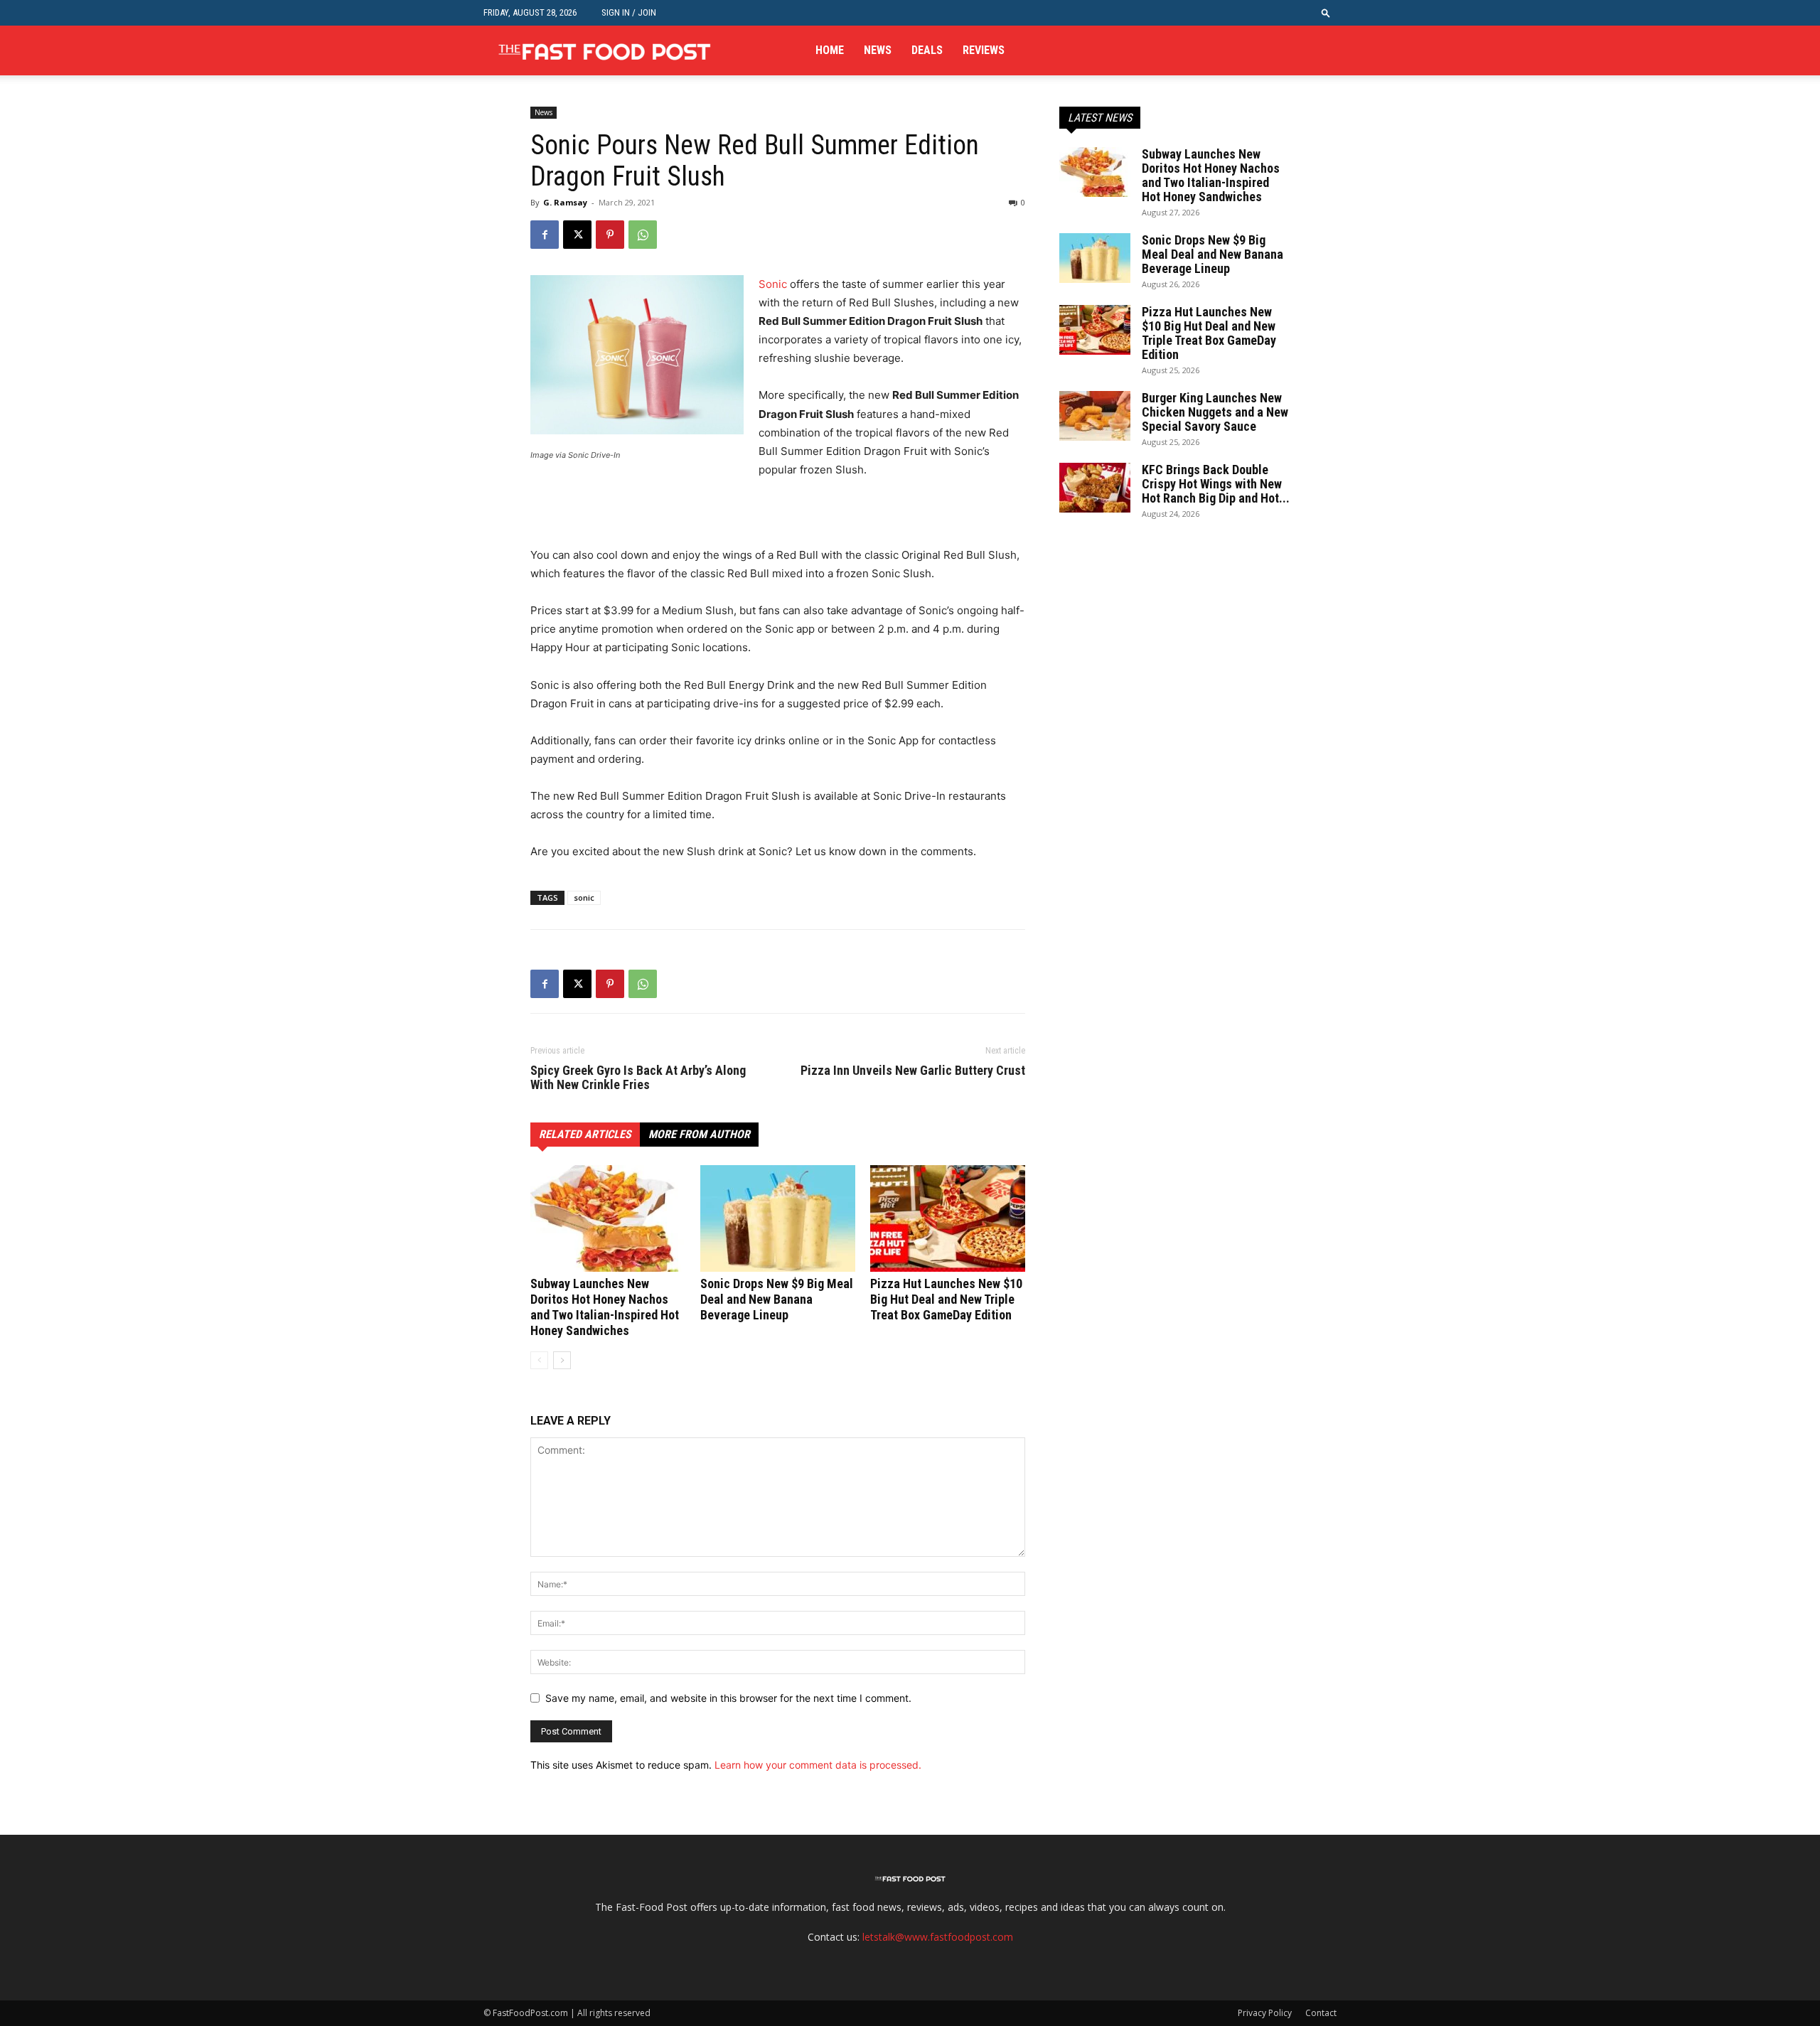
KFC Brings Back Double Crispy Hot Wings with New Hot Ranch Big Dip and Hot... (1216, 484)
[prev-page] (539, 1360)
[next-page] (562, 1360)
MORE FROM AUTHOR (699, 1134)
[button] (1326, 12)
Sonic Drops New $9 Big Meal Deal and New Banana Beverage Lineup (777, 1299)
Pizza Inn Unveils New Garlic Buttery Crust (913, 1071)
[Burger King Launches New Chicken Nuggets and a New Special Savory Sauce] (1095, 416)
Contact (1321, 2013)
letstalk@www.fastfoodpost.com (938, 1937)
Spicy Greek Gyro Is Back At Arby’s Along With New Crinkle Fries (638, 1078)
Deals (927, 50)
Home (830, 50)
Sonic (773, 284)
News (878, 50)
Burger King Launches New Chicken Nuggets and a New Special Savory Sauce (1215, 412)
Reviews (984, 50)
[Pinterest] (610, 235)
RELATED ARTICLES (585, 1134)
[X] (577, 235)
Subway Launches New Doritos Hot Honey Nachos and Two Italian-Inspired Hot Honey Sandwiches (605, 1307)
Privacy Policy (1265, 2013)
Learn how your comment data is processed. (818, 1765)
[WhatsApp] (643, 235)
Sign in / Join (629, 12)
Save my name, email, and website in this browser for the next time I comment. (728, 1698)
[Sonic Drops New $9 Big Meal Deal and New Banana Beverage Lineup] (778, 1218)
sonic (584, 897)
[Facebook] (545, 235)
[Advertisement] (697, 519)
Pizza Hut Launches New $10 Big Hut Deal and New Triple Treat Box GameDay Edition (946, 1299)
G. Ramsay (565, 202)
